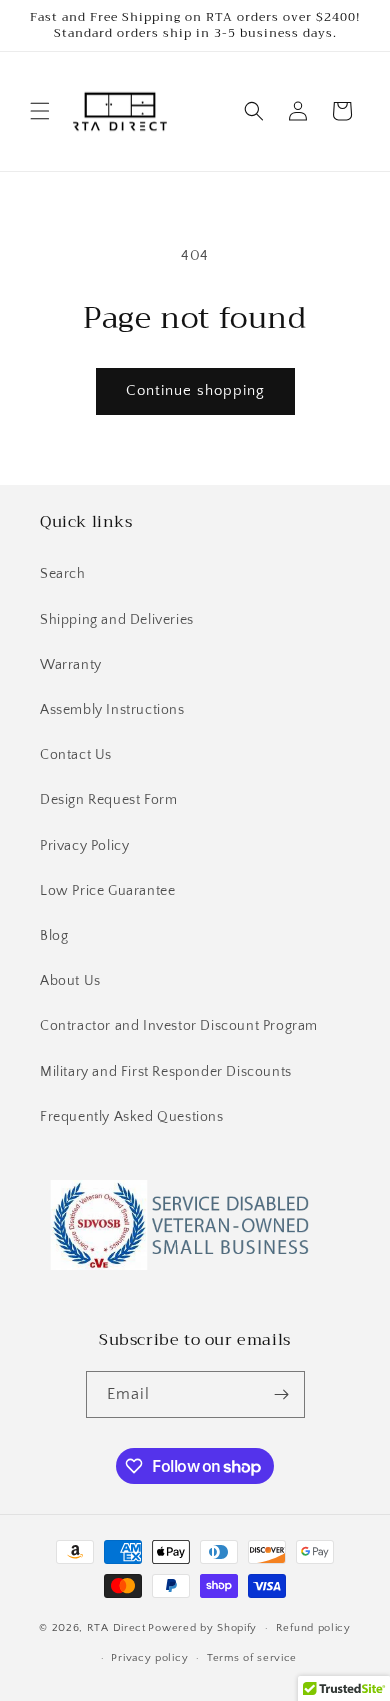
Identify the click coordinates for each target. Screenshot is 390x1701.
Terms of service (252, 1658)
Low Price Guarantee (107, 891)
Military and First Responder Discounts (166, 1072)
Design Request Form (108, 800)
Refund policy (313, 1628)
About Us (70, 981)
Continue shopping (195, 390)
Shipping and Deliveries (117, 620)
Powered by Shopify (202, 1628)
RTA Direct (116, 1628)
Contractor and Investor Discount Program (179, 1026)
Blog (54, 936)
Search (63, 574)
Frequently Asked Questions (132, 1117)
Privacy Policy (84, 846)
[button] (40, 111)
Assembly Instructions (112, 710)
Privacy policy (149, 1658)
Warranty (71, 665)
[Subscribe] (282, 1394)
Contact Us (76, 755)
